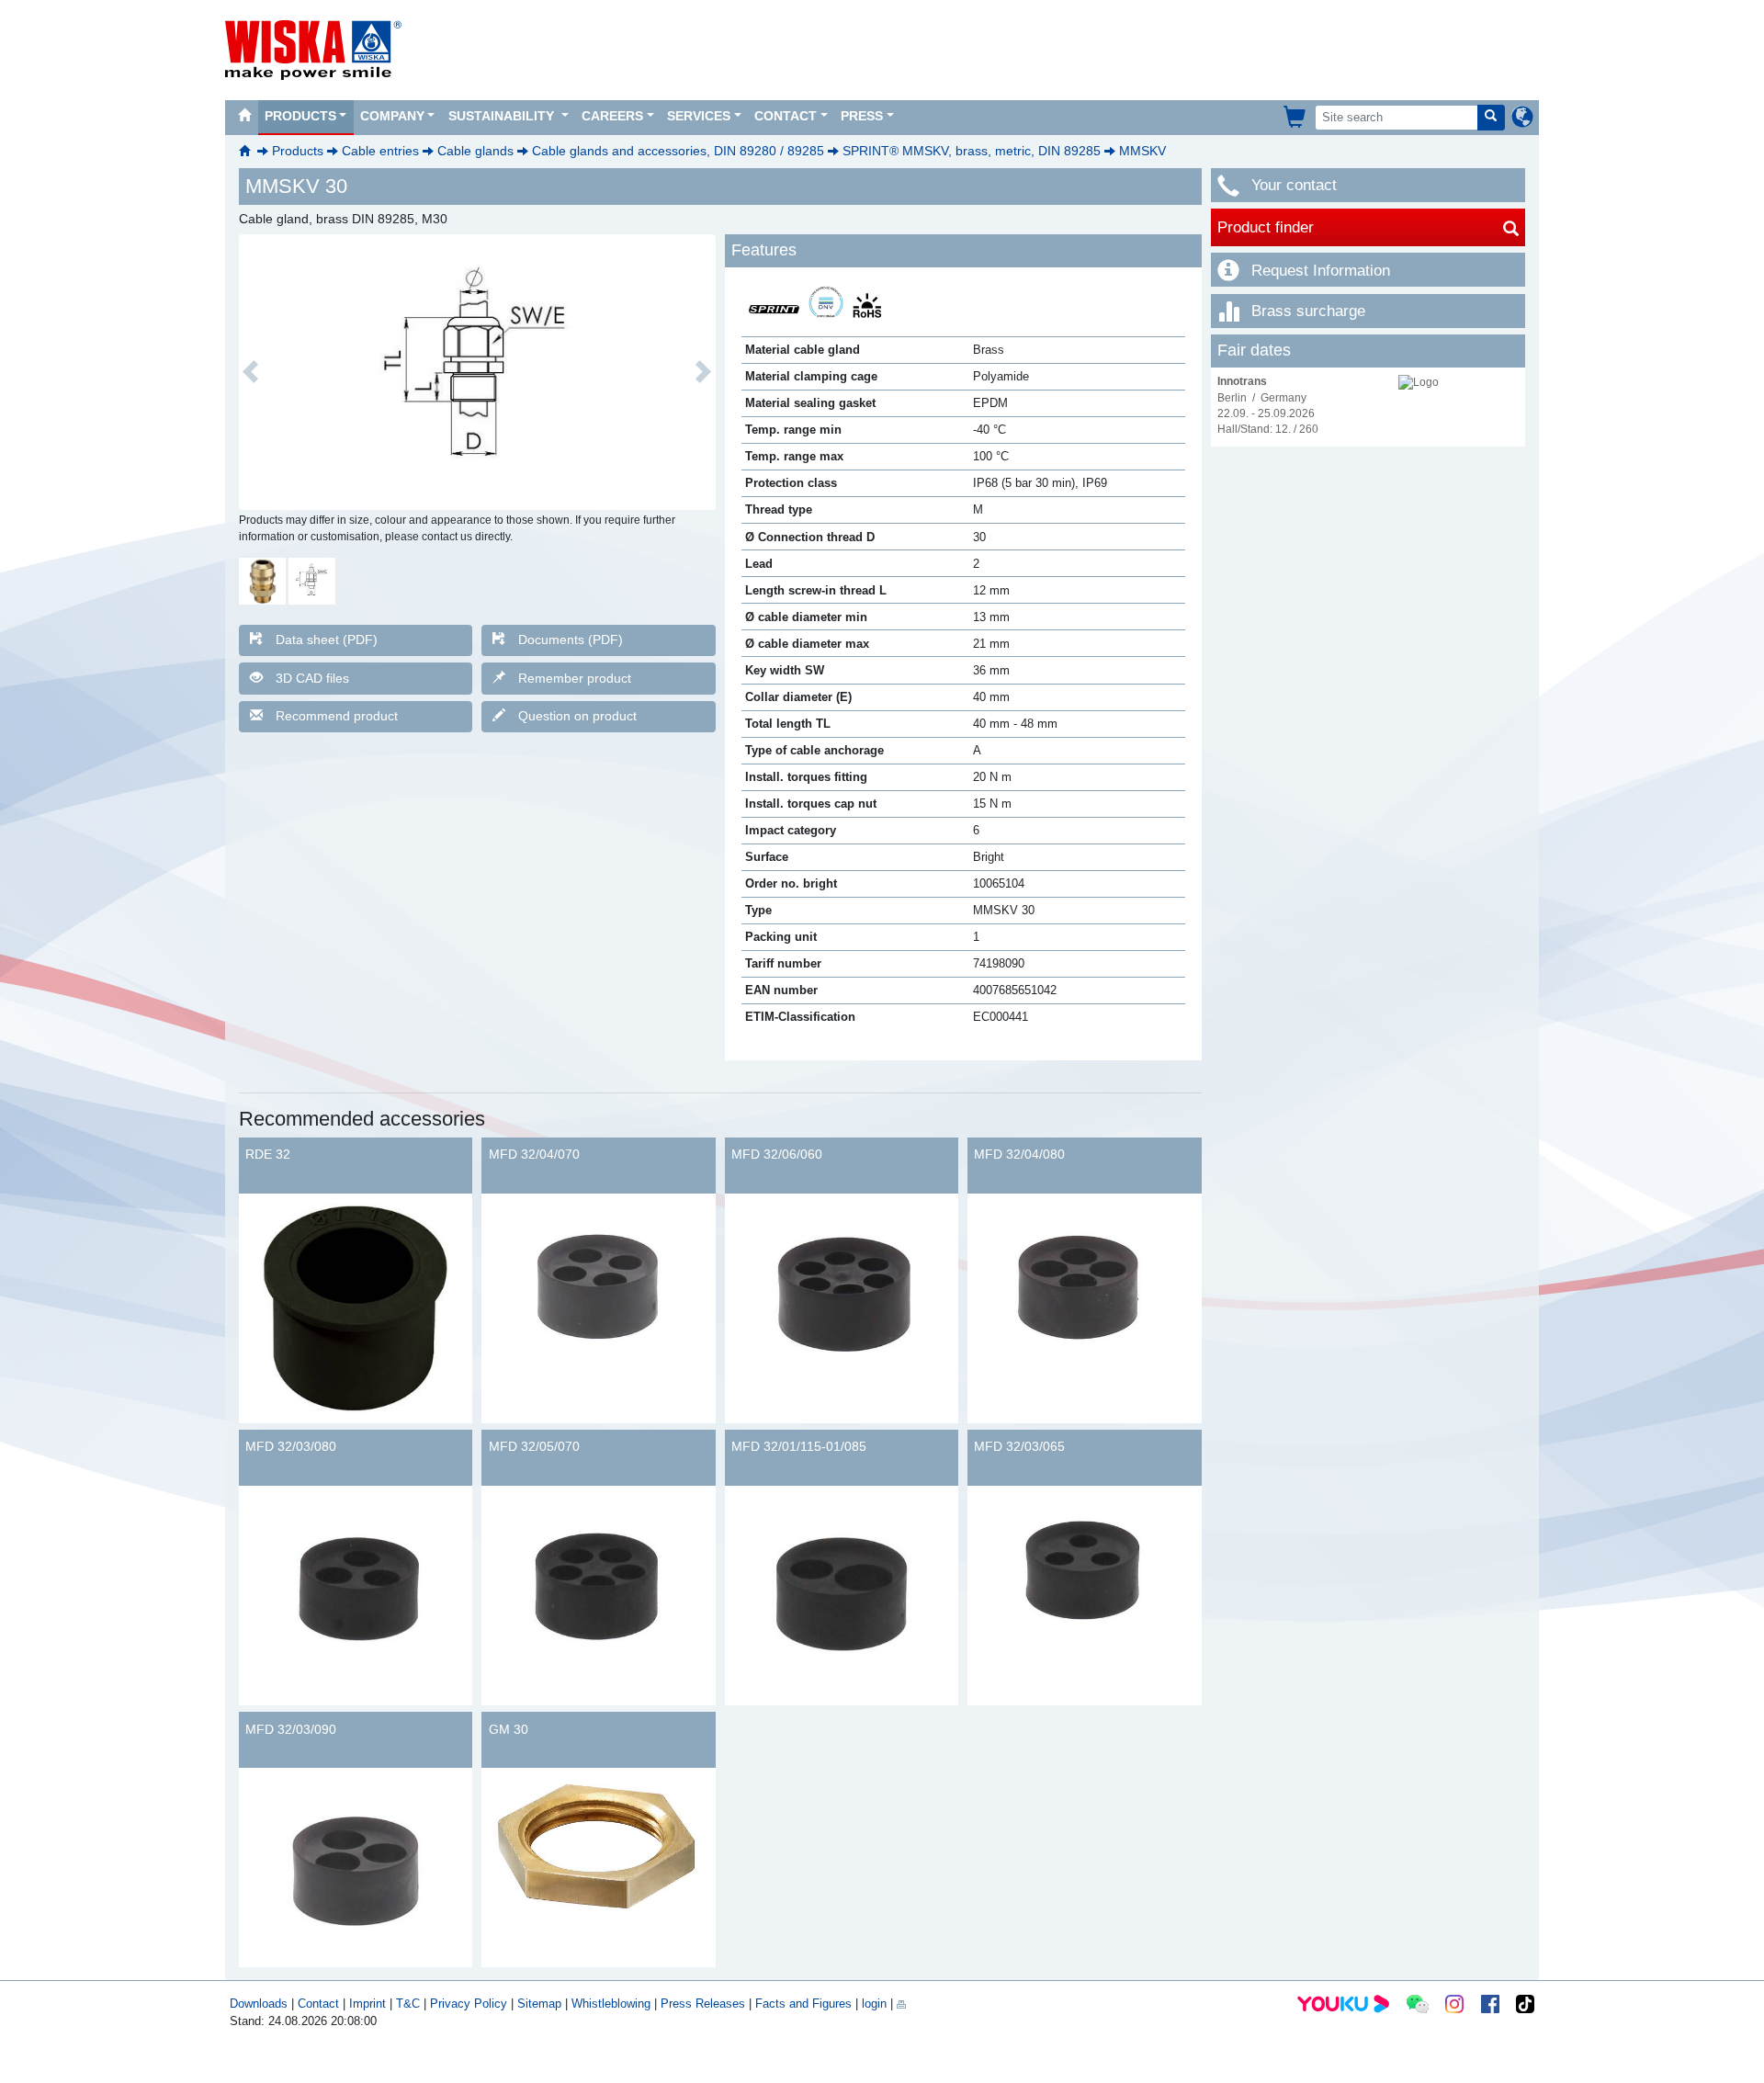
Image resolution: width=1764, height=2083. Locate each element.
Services (699, 116)
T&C (408, 2004)
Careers (612, 116)
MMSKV (1142, 151)
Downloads (259, 2004)
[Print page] (901, 2004)
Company (392, 116)
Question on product (577, 716)
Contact (786, 116)
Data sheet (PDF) (327, 640)
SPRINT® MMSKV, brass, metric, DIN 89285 (972, 151)
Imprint (367, 2004)
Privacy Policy (469, 2004)
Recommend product (337, 716)
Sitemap (539, 2004)
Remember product (575, 678)
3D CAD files (312, 678)
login (874, 2004)
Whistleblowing (613, 2004)
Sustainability (503, 116)
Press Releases (703, 2004)
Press (862, 116)
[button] (251, 372)
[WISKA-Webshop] (1296, 117)
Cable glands (475, 151)
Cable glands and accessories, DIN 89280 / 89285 (678, 151)
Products (300, 116)
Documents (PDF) (571, 640)
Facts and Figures (803, 2004)
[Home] (244, 118)
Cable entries (380, 151)
